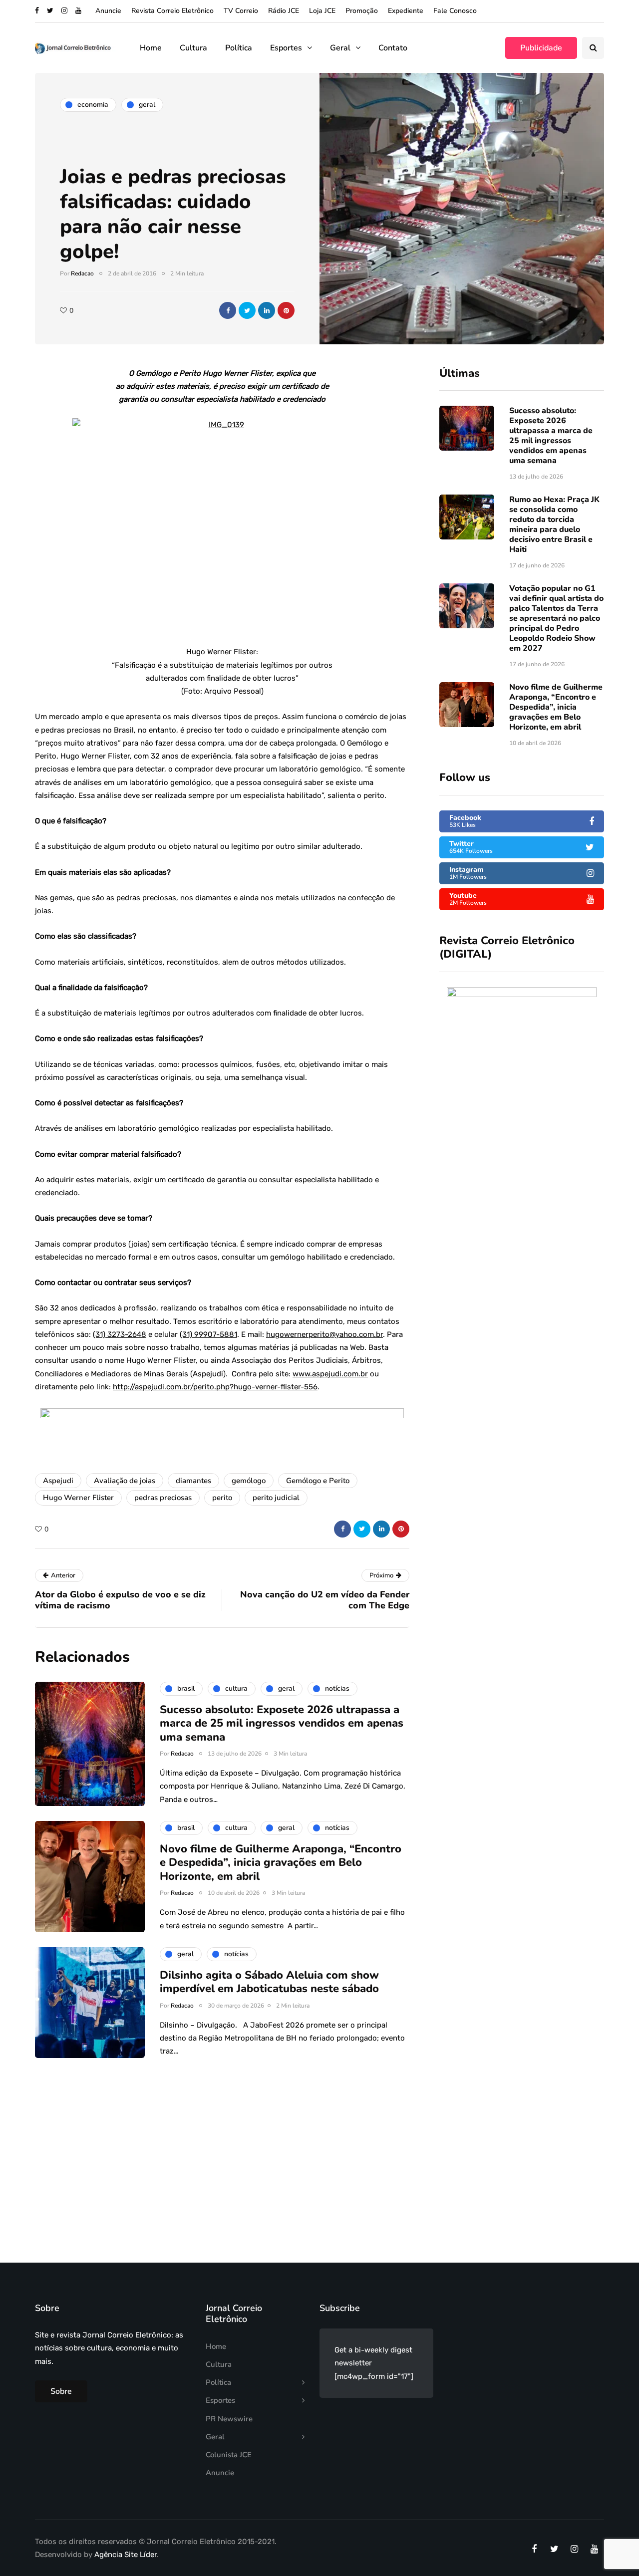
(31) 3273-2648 (120, 1334)
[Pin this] (286, 310)
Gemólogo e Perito (318, 1481)
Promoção (362, 11)
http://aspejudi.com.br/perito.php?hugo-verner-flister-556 (215, 1387)
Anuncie (108, 11)
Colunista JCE (229, 2455)
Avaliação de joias (125, 1481)
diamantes (193, 1481)
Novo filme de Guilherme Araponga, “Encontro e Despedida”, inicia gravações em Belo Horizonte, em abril (556, 707)
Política (239, 48)
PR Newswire (229, 2419)
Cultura (193, 48)
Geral (340, 48)
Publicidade (541, 48)
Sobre (61, 2391)
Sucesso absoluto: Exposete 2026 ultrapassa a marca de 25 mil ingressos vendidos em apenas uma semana (551, 436)
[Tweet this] (247, 310)
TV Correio (241, 11)
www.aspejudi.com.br (330, 1374)
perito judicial (276, 1498)
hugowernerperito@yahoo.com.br (324, 1334)
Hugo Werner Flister (78, 1498)
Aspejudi (58, 1481)
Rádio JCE (284, 11)
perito (222, 1498)
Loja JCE (322, 11)
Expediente (406, 11)
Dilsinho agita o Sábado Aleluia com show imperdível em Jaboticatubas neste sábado (269, 1982)
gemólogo (249, 1481)
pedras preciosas (163, 1498)
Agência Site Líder (126, 2555)
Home (151, 48)
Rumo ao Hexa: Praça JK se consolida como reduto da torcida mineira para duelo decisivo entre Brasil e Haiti (554, 524)
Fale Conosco (455, 11)
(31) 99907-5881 (208, 1334)
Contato (393, 48)
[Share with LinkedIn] (267, 310)
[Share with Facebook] (228, 310)
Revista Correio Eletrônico (172, 11)
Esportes (286, 48)
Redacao (82, 273)
